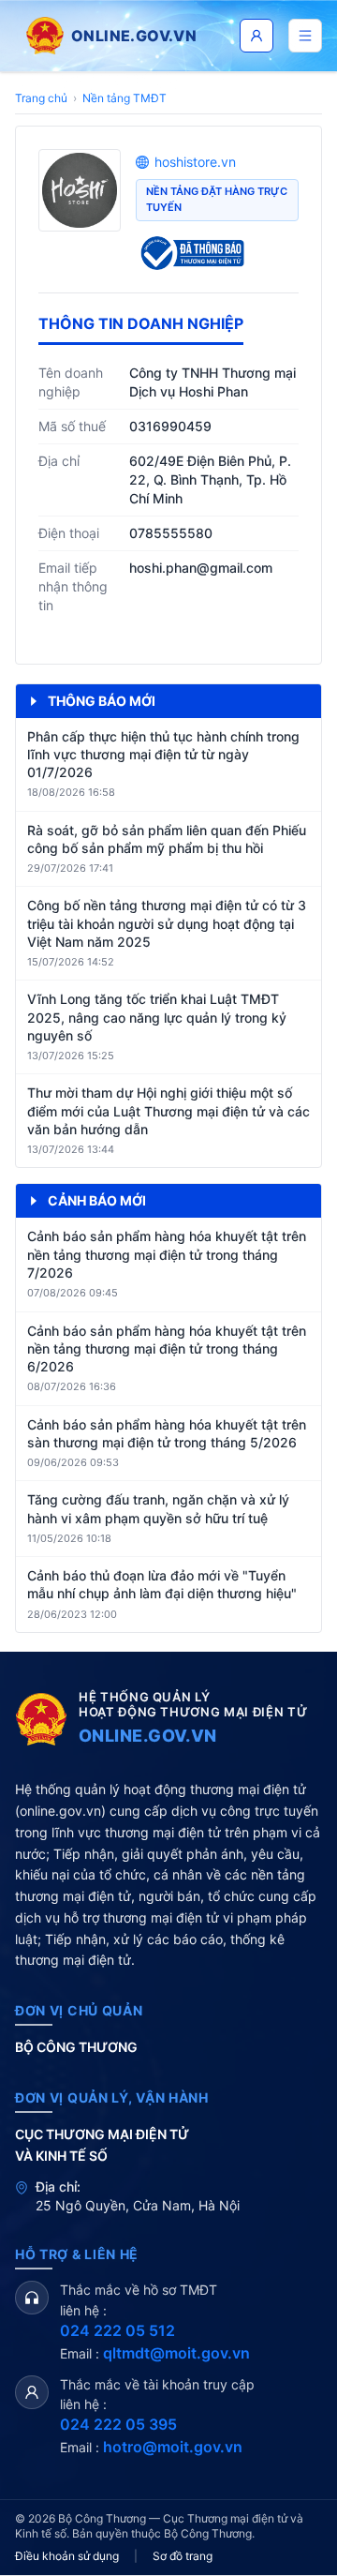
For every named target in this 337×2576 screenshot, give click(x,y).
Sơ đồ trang (183, 2556)
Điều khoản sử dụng (67, 2556)
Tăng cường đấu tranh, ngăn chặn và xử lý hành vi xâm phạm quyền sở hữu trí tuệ (158, 1508)
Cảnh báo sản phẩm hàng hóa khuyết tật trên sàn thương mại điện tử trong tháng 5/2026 (167, 1433)
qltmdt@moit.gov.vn (176, 2353)
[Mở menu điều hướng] (305, 36)
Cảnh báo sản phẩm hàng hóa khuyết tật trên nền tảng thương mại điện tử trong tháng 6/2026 (167, 1349)
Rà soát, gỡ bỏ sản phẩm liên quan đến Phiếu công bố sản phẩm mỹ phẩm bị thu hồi (167, 839)
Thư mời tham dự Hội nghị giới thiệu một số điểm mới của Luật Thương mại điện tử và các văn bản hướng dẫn (168, 1111)
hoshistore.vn (195, 162)
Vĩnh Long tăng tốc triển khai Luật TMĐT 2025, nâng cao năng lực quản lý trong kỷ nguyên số (157, 1017)
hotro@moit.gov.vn (173, 2447)
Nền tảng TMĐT (125, 98)
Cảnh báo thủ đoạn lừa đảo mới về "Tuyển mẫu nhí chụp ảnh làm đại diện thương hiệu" (162, 1584)
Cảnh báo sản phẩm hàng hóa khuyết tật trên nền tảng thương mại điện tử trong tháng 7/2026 (167, 1254)
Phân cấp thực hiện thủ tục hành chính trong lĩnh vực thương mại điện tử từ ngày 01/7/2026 (163, 755)
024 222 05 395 (118, 2424)
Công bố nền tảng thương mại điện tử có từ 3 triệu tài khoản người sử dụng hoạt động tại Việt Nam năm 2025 (167, 923)
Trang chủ (41, 98)
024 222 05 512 (117, 2330)
